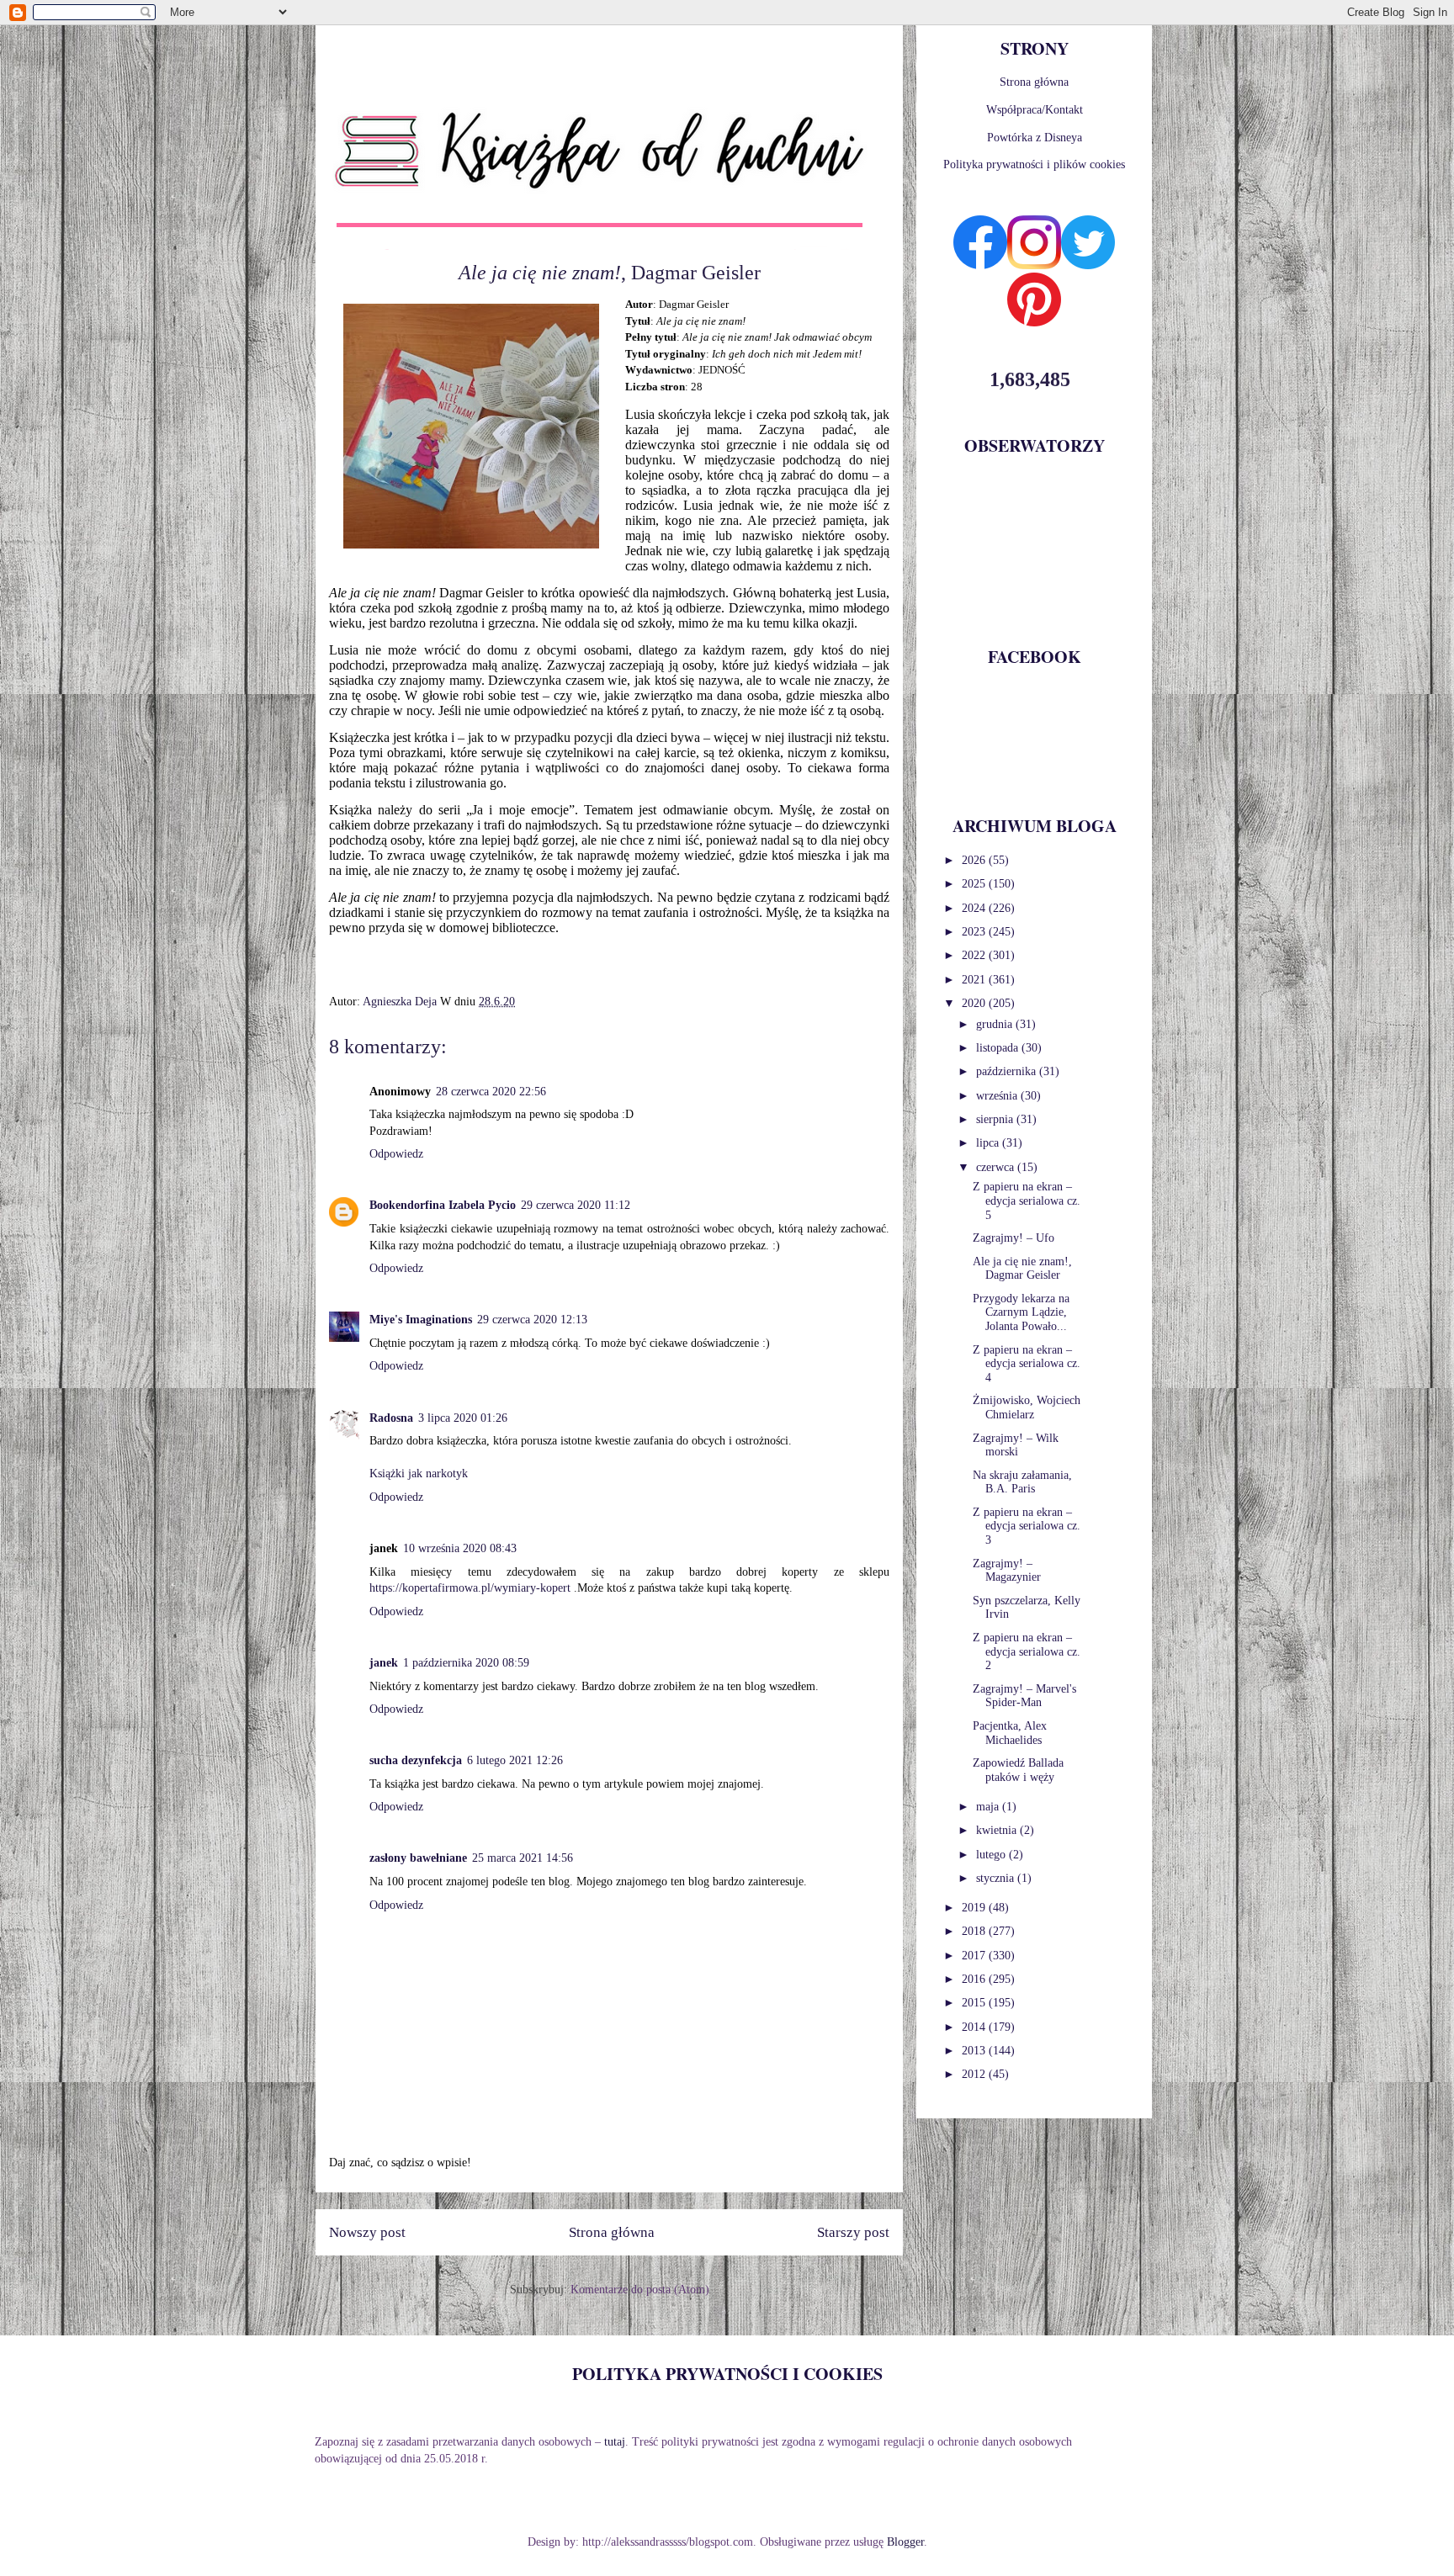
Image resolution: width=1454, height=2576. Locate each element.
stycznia (997, 1878)
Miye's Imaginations (421, 1320)
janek (384, 1663)
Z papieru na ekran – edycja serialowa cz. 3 (1027, 1527)
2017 (975, 1956)
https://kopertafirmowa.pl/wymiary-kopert (470, 1588)
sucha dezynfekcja (416, 1760)
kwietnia (998, 1830)
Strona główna (612, 2232)
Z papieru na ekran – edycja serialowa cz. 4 (1027, 1364)
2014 (975, 2027)
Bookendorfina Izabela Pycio (443, 1205)
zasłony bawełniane (418, 1858)
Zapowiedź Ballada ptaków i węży (1018, 1770)
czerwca (997, 1167)
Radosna (391, 1418)
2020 (975, 1003)
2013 (975, 2051)
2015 (975, 2003)
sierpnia (996, 1119)
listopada (999, 1048)
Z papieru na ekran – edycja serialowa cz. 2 (1027, 1652)
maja (989, 1807)
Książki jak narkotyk (419, 1474)
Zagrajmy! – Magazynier (1007, 1571)
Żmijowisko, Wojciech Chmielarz (1027, 1407)
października (1008, 1071)
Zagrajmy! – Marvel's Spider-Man (1024, 1696)
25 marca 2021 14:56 (523, 1858)
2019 (975, 1908)
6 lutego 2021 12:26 (515, 1760)
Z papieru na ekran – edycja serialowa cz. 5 (1027, 1201)
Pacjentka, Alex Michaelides (1010, 1733)
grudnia (996, 1024)
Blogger (905, 2542)
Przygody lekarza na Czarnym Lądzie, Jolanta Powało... (1021, 1313)
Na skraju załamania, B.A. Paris (1022, 1482)
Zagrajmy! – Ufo (1014, 1238)
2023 (975, 932)
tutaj (615, 2442)
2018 (975, 1931)
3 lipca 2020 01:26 (463, 1418)
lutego (992, 1855)
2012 (975, 2074)
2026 (975, 860)
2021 (975, 980)
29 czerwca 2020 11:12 (576, 1205)
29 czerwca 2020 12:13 (532, 1320)
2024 (975, 908)
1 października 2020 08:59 (466, 1663)
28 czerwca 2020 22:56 (491, 1092)
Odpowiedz (396, 1154)
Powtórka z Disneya (1035, 138)
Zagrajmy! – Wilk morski (1016, 1445)
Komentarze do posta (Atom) (640, 2290)
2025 (975, 884)
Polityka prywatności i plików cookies (1034, 164)
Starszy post (853, 2232)
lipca (989, 1143)
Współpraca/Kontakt (1035, 110)
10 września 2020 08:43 (460, 1548)
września (998, 1096)
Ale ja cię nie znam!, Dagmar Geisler (1022, 1269)
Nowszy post (367, 2232)
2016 (975, 1979)
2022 (975, 955)
